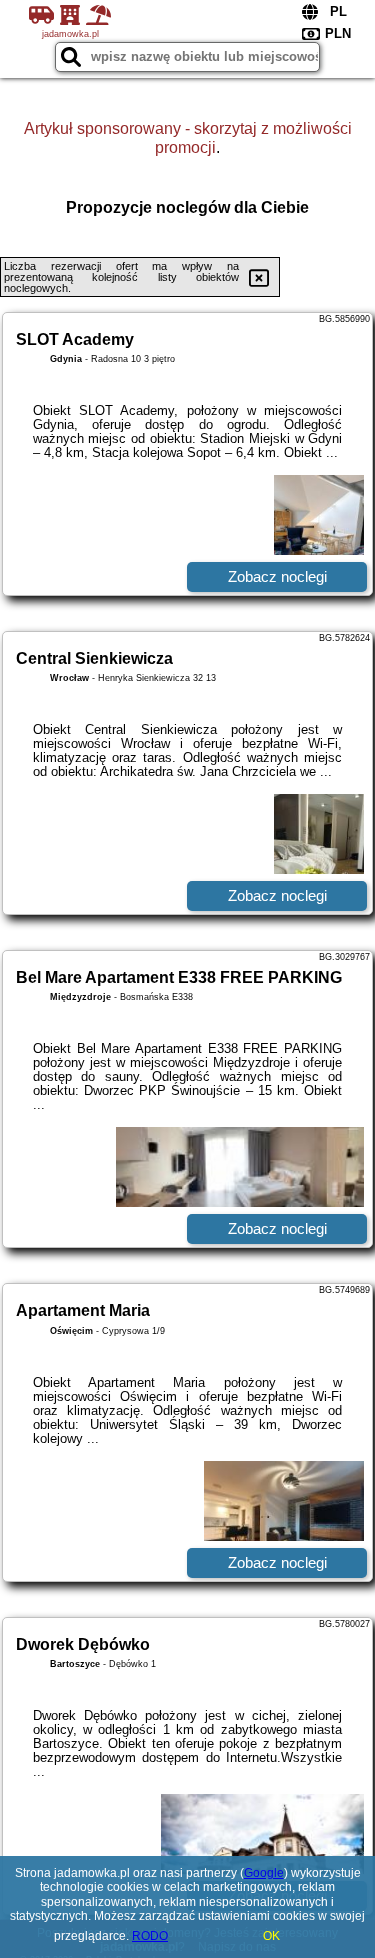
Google (264, 1873)
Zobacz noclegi (277, 576)
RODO (150, 1936)
